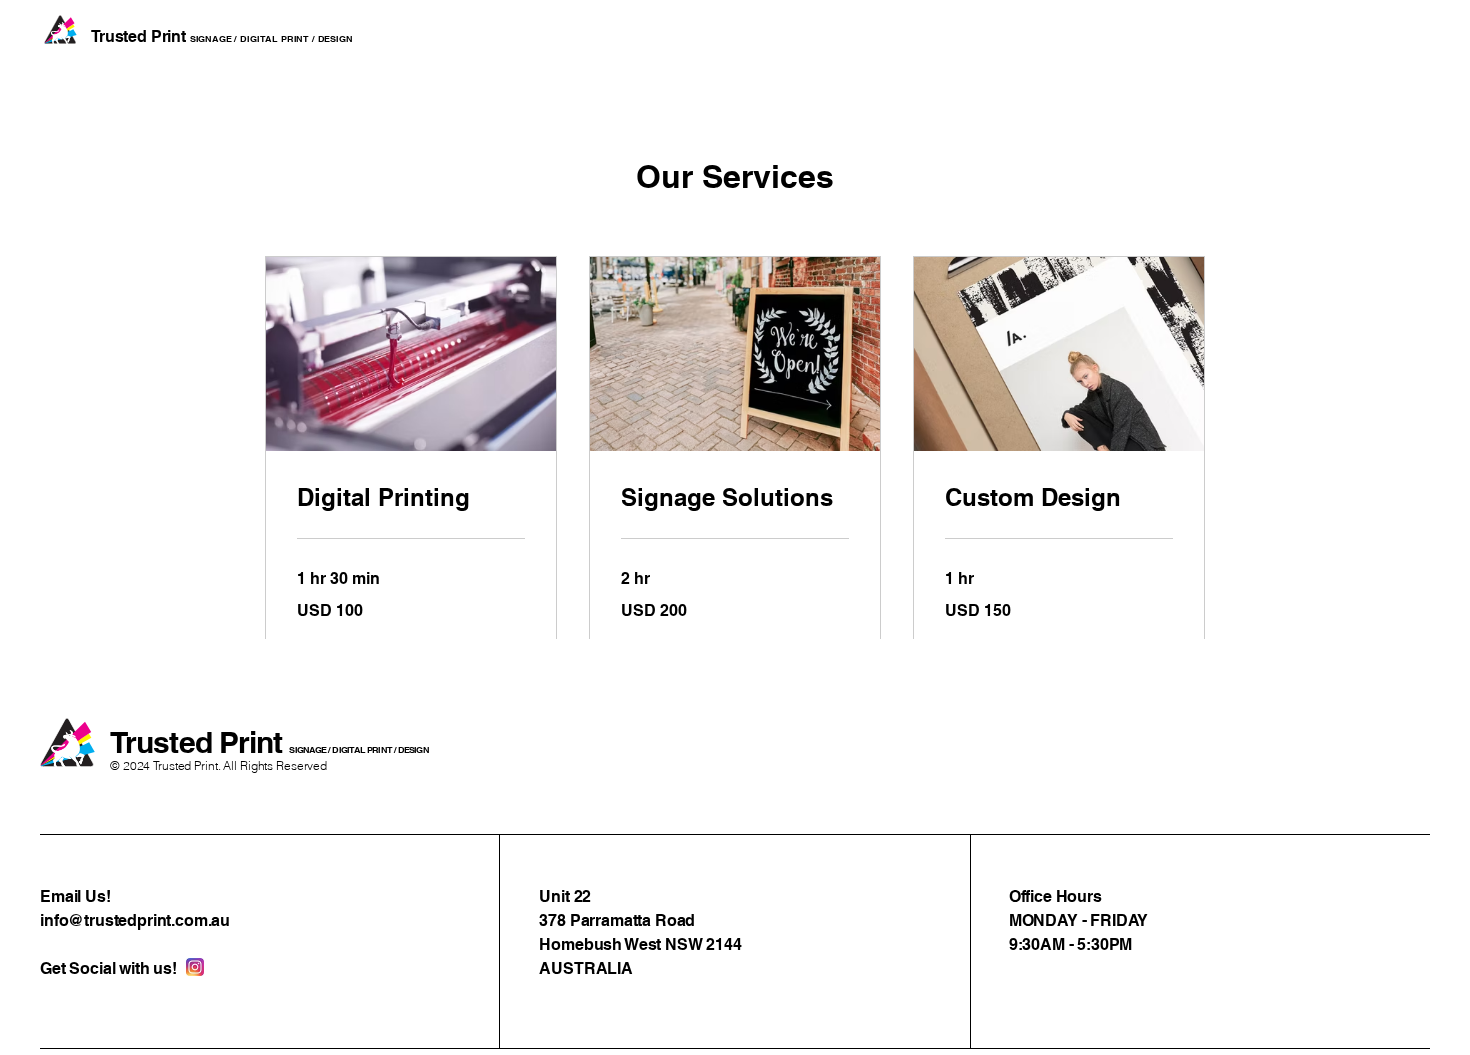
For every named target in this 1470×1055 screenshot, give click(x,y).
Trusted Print (199, 742)
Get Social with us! (108, 968)
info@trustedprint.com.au (135, 920)
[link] (411, 498)
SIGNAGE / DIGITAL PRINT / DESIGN (358, 749)
